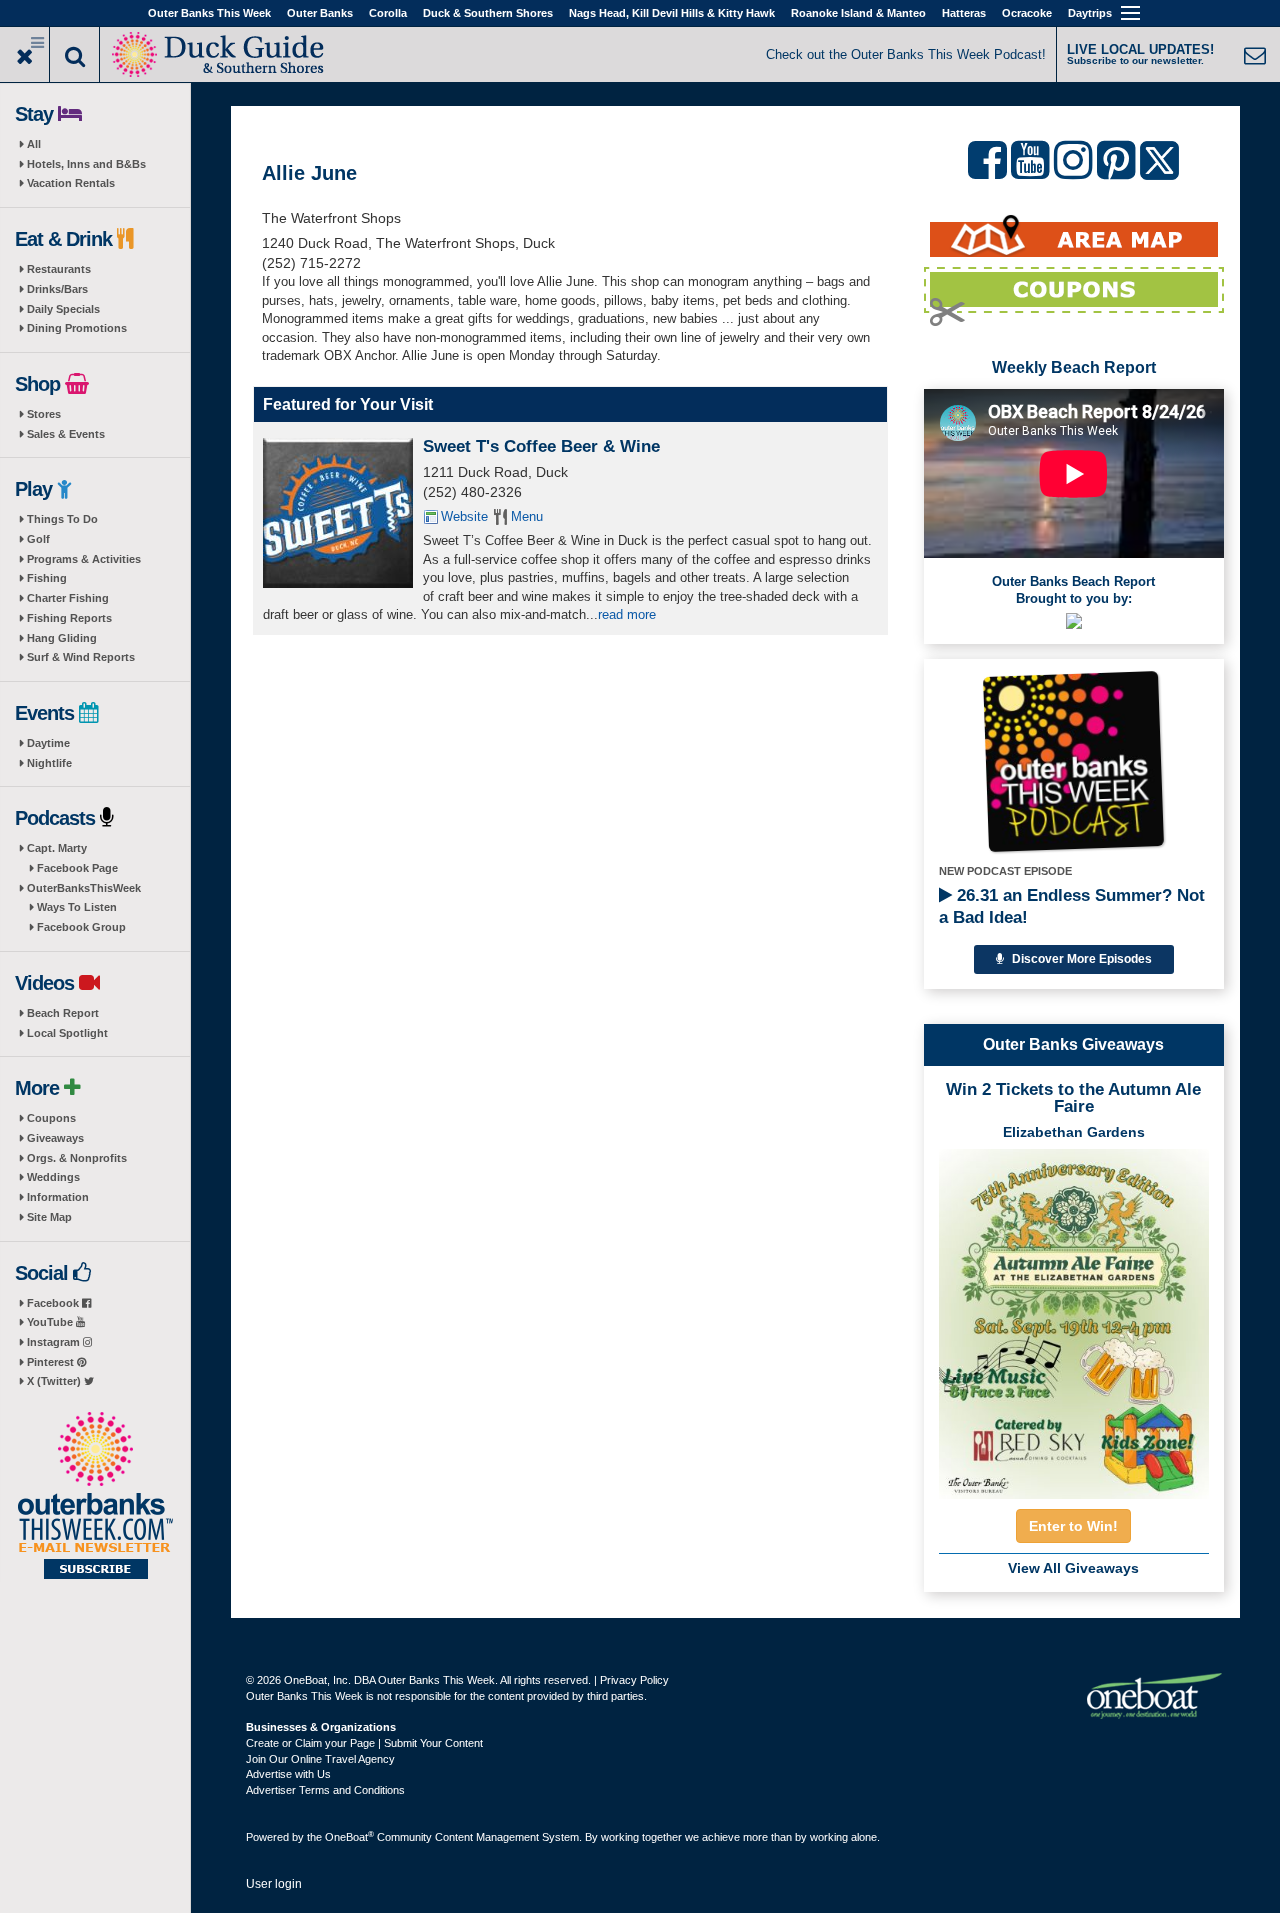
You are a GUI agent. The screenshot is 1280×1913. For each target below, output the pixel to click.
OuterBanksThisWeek (84, 888)
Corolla (388, 13)
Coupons (51, 1118)
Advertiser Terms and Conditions (325, 1790)
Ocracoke (1027, 13)
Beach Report (63, 1013)
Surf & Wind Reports (81, 657)
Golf (38, 539)
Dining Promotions (77, 328)
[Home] (220, 52)
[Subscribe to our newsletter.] (95, 1497)
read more (627, 614)
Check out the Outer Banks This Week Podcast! (906, 54)
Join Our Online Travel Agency (320, 1759)
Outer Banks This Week (209, 13)
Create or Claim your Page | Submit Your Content (364, 1743)
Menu (527, 516)
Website (464, 516)
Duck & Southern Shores (488, 13)
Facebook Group (81, 927)
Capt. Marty (57, 848)
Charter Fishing (68, 598)
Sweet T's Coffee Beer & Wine (541, 446)
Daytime (48, 743)
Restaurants (59, 269)
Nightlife (49, 763)
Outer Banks (320, 13)
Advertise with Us (288, 1774)
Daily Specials (63, 309)
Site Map (49, 1217)
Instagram (55, 1342)
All (34, 144)
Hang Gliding (62, 638)
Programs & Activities (84, 559)
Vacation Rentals (71, 183)
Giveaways (55, 1138)
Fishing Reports (69, 618)
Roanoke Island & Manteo (858, 13)
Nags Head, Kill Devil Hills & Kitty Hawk (672, 13)
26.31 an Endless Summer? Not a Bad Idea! (1072, 906)
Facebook (54, 1303)
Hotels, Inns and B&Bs (86, 164)
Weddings (53, 1177)
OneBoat (349, 1837)
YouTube (51, 1322)
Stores (44, 414)
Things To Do (62, 519)
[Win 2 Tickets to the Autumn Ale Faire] (1074, 1318)
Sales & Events (66, 434)
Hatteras (964, 13)
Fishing (47, 578)
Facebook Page (77, 868)
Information (58, 1197)
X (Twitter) (55, 1381)
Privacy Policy (634, 1680)
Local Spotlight (67, 1033)
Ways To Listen (77, 907)
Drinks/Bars (57, 289)
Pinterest (52, 1362)
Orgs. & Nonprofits (77, 1158)
